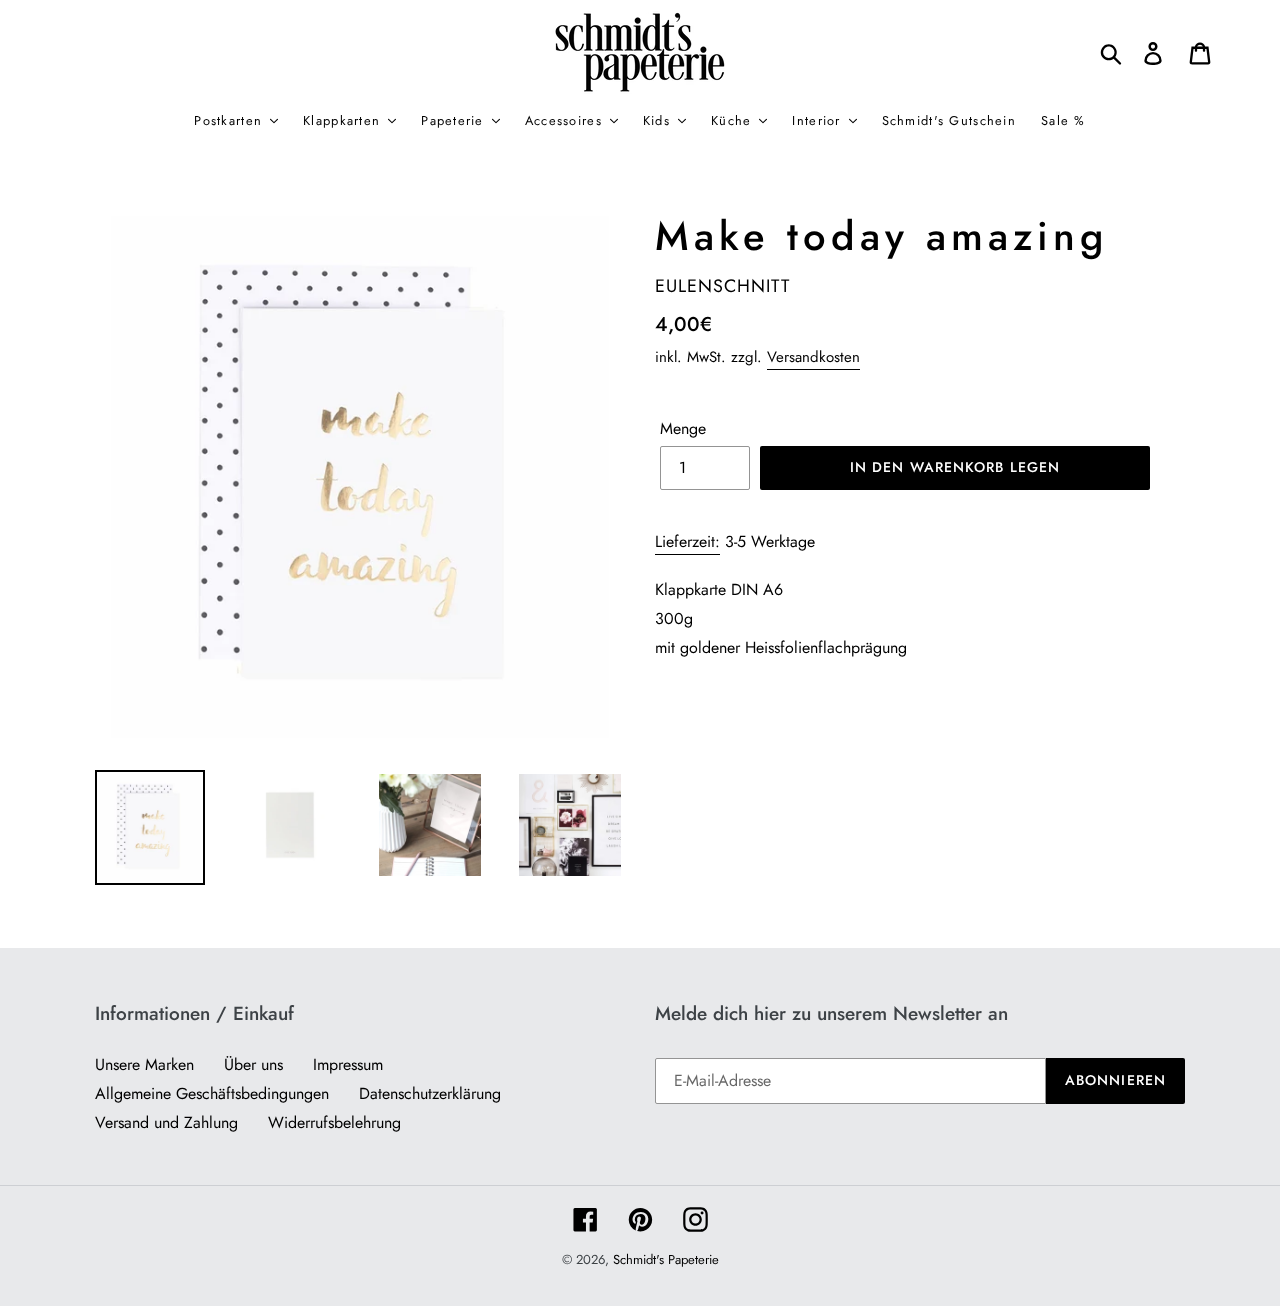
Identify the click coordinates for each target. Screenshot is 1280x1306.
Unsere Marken (144, 1064)
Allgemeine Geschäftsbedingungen (212, 1093)
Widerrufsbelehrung (334, 1122)
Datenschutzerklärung (430, 1093)
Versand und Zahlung (166, 1122)
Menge (683, 428)
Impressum (348, 1064)
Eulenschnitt (722, 286)
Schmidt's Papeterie (666, 1259)
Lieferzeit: (687, 541)
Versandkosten (813, 357)
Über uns (253, 1064)
